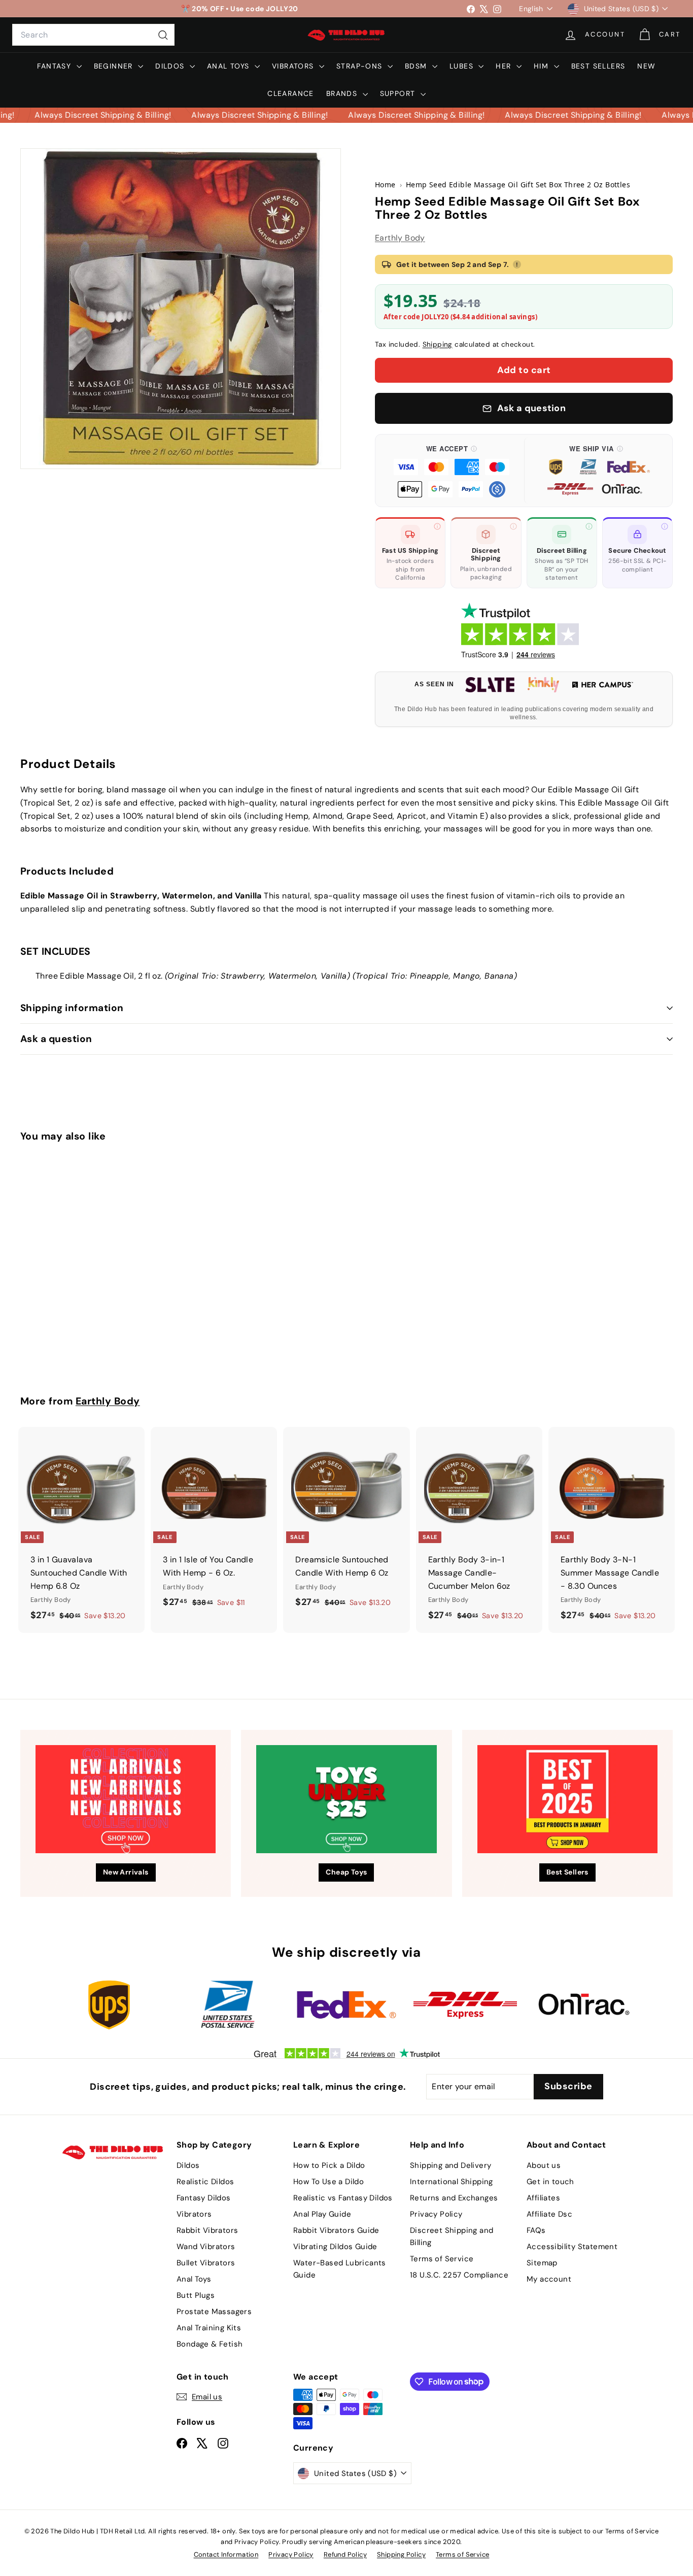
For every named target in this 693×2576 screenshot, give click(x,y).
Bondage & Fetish (210, 2344)
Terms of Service (442, 2259)
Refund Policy (345, 2554)
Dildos (171, 66)
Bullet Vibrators (206, 2263)
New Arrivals (126, 1872)
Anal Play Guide (322, 2214)
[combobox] (93, 35)
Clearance (291, 93)
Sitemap (542, 2263)
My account (549, 2279)
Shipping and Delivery (451, 2165)
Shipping (438, 344)
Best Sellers (598, 66)
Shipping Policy (401, 2554)
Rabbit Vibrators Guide (336, 2230)
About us (544, 2165)
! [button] (517, 264)
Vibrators (294, 66)
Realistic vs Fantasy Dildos (343, 2198)
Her (505, 66)
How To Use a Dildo (328, 2182)
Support (399, 93)
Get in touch (550, 2182)
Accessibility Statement (572, 2247)
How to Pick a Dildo (329, 2165)
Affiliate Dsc (549, 2214)
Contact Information (226, 2554)
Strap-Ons (361, 66)
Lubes (463, 66)
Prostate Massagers (214, 2312)
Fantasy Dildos (204, 2198)
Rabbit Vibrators (207, 2230)
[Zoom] (181, 309)
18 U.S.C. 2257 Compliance (459, 2275)
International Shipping (452, 2182)
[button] (452, 471)
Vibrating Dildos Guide (335, 2247)
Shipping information (72, 1008)
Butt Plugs (196, 2295)
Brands (343, 93)
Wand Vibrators (206, 2247)
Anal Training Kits (209, 2328)
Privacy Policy (436, 2214)
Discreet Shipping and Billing (452, 2236)
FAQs (536, 2230)
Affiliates (543, 2198)
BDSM (417, 66)
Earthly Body (400, 238)
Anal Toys (230, 66)
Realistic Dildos (205, 2182)
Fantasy (55, 66)
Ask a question (56, 1039)
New (646, 66)
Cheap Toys (346, 1872)
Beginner (115, 66)
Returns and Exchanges (454, 2198)
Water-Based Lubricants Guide (340, 2269)
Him (543, 66)
